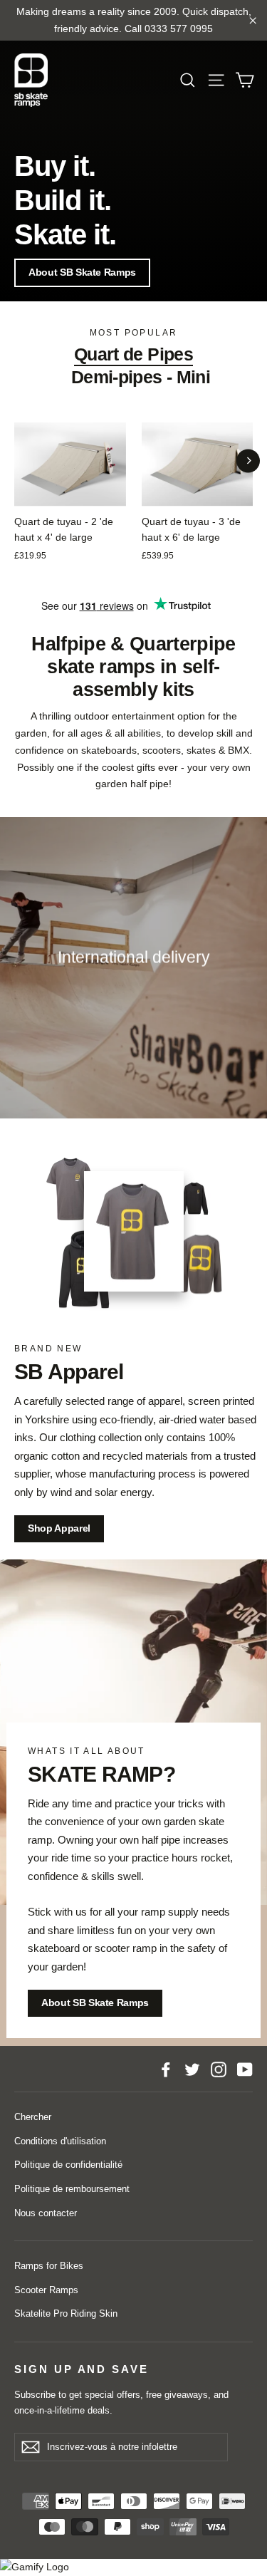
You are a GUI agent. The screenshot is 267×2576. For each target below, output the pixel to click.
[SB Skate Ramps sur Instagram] (219, 2069)
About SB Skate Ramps (82, 272)
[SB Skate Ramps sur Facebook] (166, 2069)
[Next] (248, 461)
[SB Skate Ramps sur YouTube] (245, 2069)
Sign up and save (82, 2369)
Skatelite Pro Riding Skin (66, 2313)
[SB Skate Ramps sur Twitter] (192, 2069)
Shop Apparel (59, 1528)
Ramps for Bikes (49, 2266)
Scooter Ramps (46, 2290)
